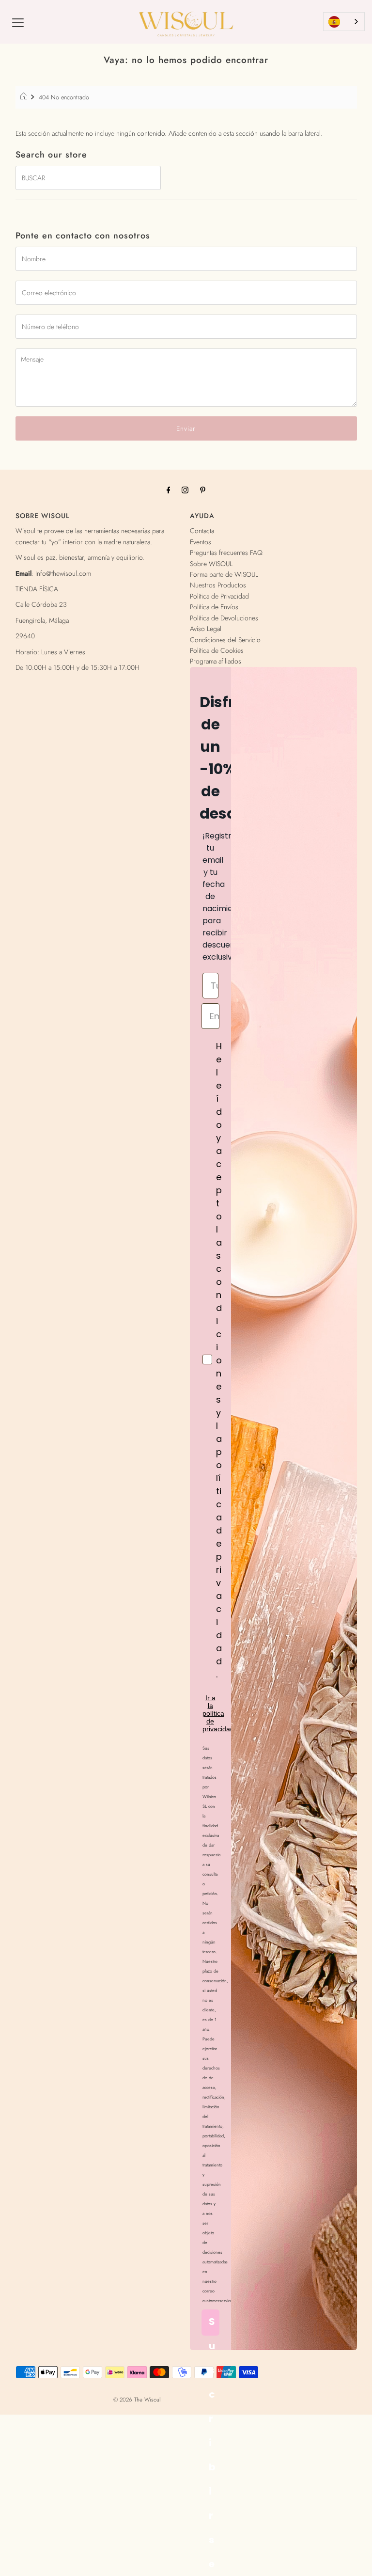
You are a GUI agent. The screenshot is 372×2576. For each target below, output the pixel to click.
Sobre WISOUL (211, 564)
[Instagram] (185, 490)
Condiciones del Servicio (225, 640)
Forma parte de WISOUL (224, 574)
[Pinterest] (203, 490)
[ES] (344, 22)
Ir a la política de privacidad (218, 1713)
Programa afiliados (216, 661)
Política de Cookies (217, 650)
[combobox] (344, 22)
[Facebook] (169, 490)
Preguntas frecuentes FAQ (226, 553)
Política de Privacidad (219, 596)
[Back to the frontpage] (25, 97)
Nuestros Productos (218, 585)
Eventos (201, 542)
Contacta (202, 531)
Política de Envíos (214, 607)
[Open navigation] (18, 22)
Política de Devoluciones (224, 618)
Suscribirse (212, 2325)
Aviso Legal (206, 629)
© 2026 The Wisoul (137, 2400)
